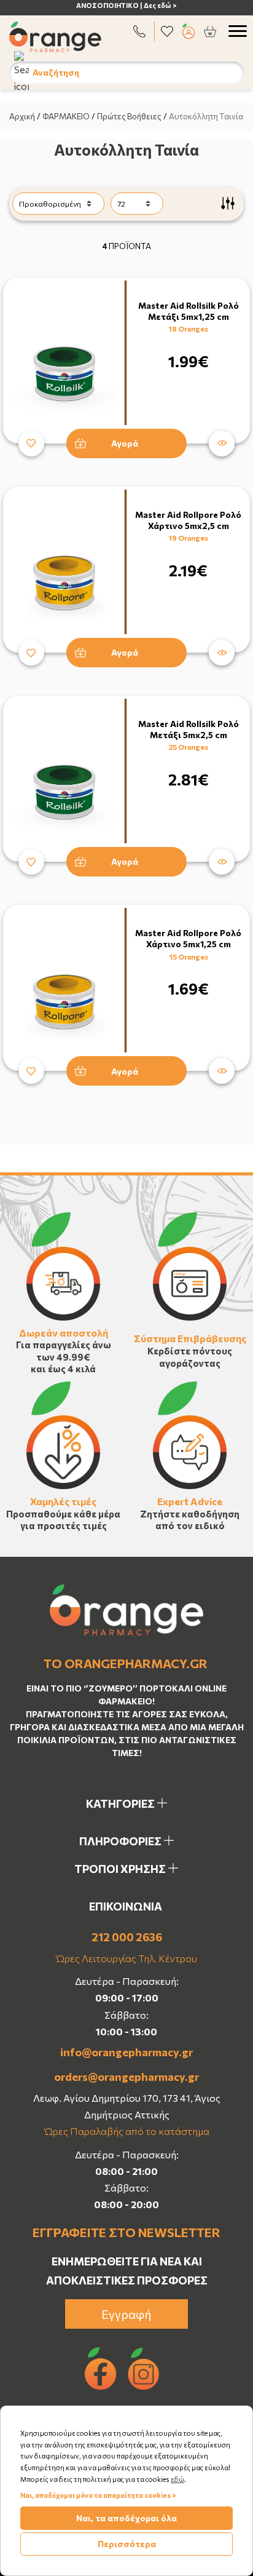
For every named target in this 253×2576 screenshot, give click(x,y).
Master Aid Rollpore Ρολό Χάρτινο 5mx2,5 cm (188, 520)
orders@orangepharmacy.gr (126, 2077)
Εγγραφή (126, 2314)
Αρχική (22, 116)
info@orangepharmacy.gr (126, 2052)
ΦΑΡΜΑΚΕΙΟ (66, 116)
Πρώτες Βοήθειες (129, 116)
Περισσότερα (127, 2544)
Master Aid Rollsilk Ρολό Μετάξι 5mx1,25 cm (189, 311)
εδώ (177, 2479)
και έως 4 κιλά (63, 1369)
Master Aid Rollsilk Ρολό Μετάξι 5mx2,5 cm (189, 729)
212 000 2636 (127, 1937)
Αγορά (125, 443)
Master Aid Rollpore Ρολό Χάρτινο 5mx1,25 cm (188, 938)
